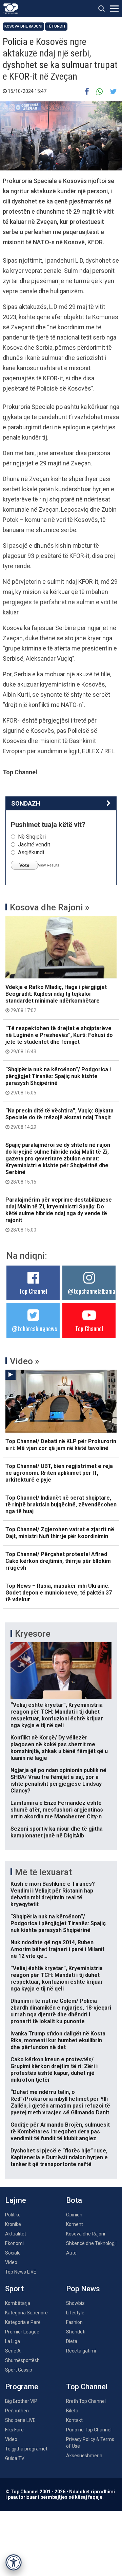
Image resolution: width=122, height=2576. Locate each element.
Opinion (74, 2215)
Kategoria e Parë (23, 2322)
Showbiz (75, 2303)
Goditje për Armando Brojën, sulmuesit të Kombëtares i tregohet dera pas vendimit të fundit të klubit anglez (60, 2132)
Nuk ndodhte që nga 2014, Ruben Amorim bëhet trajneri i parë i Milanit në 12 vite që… (57, 1949)
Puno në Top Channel (89, 2430)
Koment (75, 2224)
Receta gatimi (81, 2351)
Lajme (16, 2200)
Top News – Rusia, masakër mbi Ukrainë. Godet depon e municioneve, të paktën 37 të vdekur (59, 1593)
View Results (49, 865)
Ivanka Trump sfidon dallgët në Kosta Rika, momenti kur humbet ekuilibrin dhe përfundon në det (58, 2040)
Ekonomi (14, 2243)
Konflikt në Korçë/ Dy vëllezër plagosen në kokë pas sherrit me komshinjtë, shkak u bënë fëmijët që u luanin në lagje (59, 1748)
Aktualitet (16, 2234)
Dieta (72, 2341)
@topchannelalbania (91, 1291)
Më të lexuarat (43, 1872)
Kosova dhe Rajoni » (50, 907)
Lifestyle (75, 2313)
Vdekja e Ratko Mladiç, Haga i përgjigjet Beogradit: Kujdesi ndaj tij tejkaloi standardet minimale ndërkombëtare (56, 998)
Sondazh (26, 803)
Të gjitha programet (26, 2449)
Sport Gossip (19, 2370)
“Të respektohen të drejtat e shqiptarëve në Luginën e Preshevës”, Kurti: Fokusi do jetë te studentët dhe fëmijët (59, 1040)
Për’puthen (17, 2411)
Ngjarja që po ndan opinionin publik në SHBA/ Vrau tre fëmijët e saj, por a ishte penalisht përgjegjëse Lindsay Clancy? (58, 1780)
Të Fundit (56, 26)
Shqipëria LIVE (20, 2420)
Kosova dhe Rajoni (23, 26)
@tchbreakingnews (34, 1328)
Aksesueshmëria (84, 2456)
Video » (25, 1361)
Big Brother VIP (21, 2401)
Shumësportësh (22, 2360)
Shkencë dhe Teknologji (91, 2243)
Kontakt (74, 2420)
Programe (22, 2387)
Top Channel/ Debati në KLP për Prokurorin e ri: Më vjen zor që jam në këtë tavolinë (61, 1445)
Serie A (13, 2351)
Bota (74, 2200)
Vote (24, 865)
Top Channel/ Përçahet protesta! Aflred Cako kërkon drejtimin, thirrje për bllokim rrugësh (58, 1561)
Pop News (83, 2289)
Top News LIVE (21, 2272)
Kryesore (33, 1634)
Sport (14, 2289)
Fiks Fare (14, 2430)
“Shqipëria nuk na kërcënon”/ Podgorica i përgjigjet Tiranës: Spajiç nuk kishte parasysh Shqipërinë (58, 1081)
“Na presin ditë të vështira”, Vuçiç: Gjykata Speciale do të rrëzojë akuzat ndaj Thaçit (59, 1119)
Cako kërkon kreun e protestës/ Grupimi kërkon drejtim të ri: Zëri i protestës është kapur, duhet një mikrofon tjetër (54, 2070)
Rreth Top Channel (86, 2401)
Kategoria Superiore (26, 2313)
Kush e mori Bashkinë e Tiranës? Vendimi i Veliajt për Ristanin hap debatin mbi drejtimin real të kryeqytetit (53, 1894)
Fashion (74, 2322)
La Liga (13, 2341)
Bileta (72, 2411)
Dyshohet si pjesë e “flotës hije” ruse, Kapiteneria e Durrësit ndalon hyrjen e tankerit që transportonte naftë (59, 2157)
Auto (71, 2253)
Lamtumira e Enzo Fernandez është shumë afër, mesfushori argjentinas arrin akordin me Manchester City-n (57, 1810)
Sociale (13, 2253)
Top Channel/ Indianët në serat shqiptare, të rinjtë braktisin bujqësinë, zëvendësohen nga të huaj (61, 1505)
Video (11, 2262)
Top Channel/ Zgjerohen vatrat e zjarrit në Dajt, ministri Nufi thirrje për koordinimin (60, 1533)
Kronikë (13, 2224)
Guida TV (15, 2458)
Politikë (13, 2215)
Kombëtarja (18, 2303)
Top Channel (33, 1291)
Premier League (22, 2332)
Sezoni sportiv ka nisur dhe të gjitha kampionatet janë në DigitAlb (57, 1832)
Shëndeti (76, 2332)
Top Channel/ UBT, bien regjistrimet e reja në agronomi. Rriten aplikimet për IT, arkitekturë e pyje (59, 1473)
